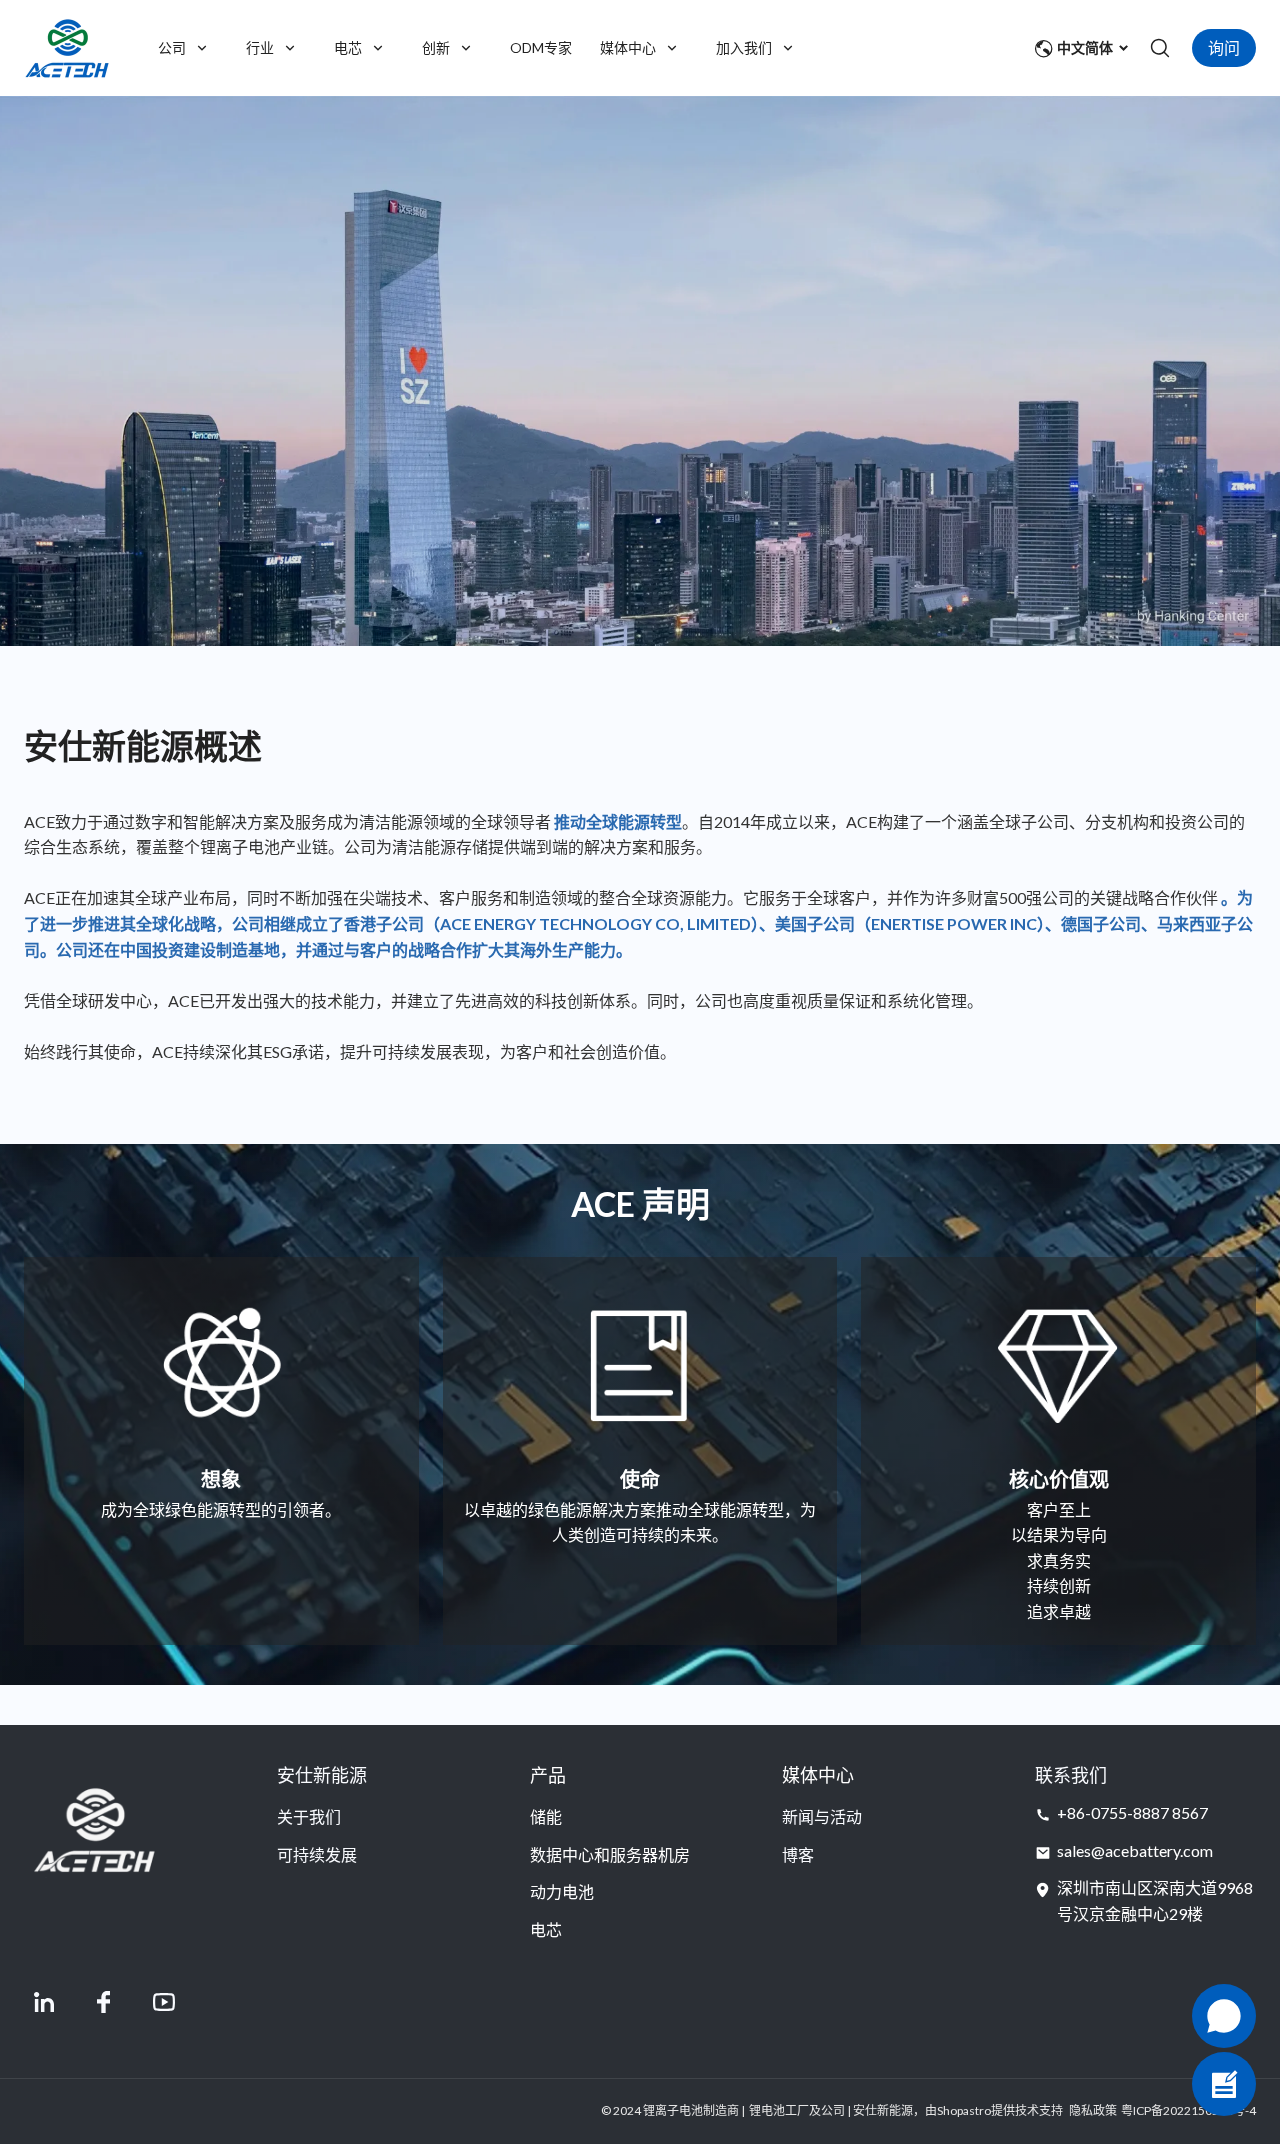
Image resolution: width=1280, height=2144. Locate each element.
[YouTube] (164, 2002)
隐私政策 (1093, 2110)
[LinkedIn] (44, 2002)
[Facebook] (104, 2002)
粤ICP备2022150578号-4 (1188, 2110)
